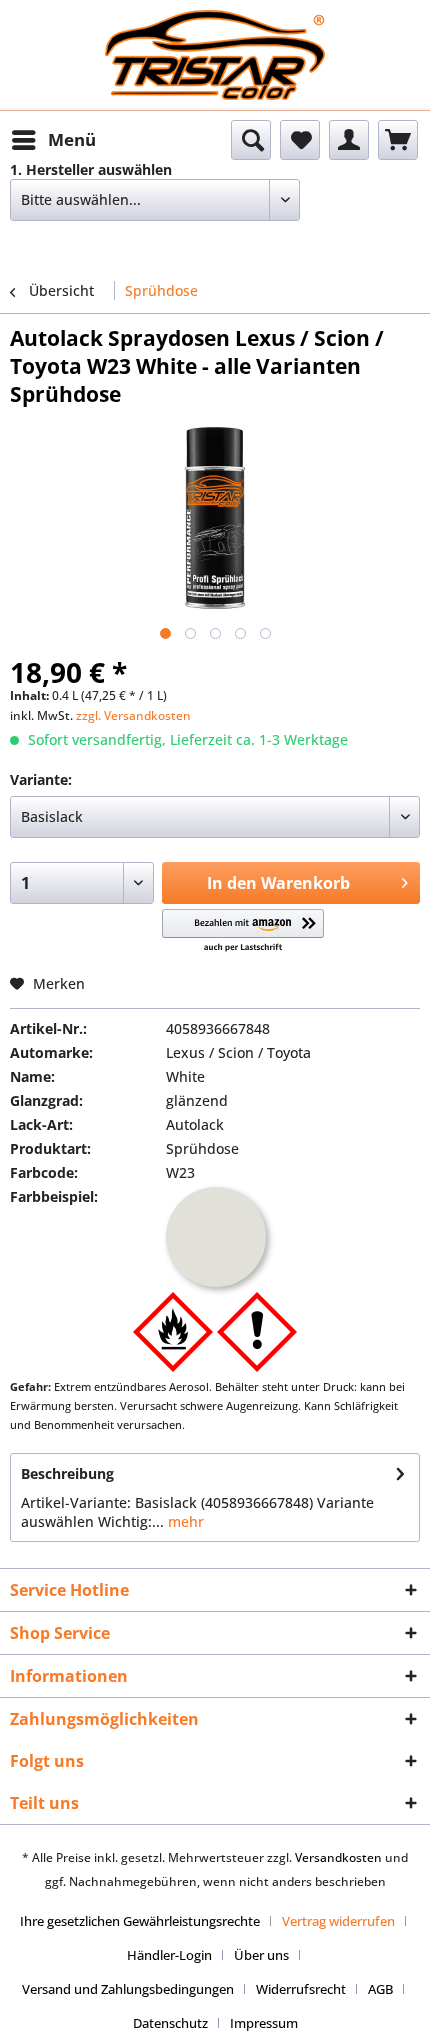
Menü (72, 139)
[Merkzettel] (300, 140)
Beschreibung (67, 1473)
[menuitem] (53, 140)
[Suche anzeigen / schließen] (251, 140)
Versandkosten (338, 1857)
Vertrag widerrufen (338, 1921)
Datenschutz (170, 2023)
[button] (243, 931)
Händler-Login (169, 1955)
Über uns (261, 1955)
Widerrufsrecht (301, 1989)
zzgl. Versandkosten (133, 715)
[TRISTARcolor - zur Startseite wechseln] (215, 27)
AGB (380, 1989)
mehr (184, 1521)
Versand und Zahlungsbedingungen (128, 1989)
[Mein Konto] (349, 140)
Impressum (264, 2023)
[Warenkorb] (398, 140)
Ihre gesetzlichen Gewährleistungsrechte (140, 1921)
